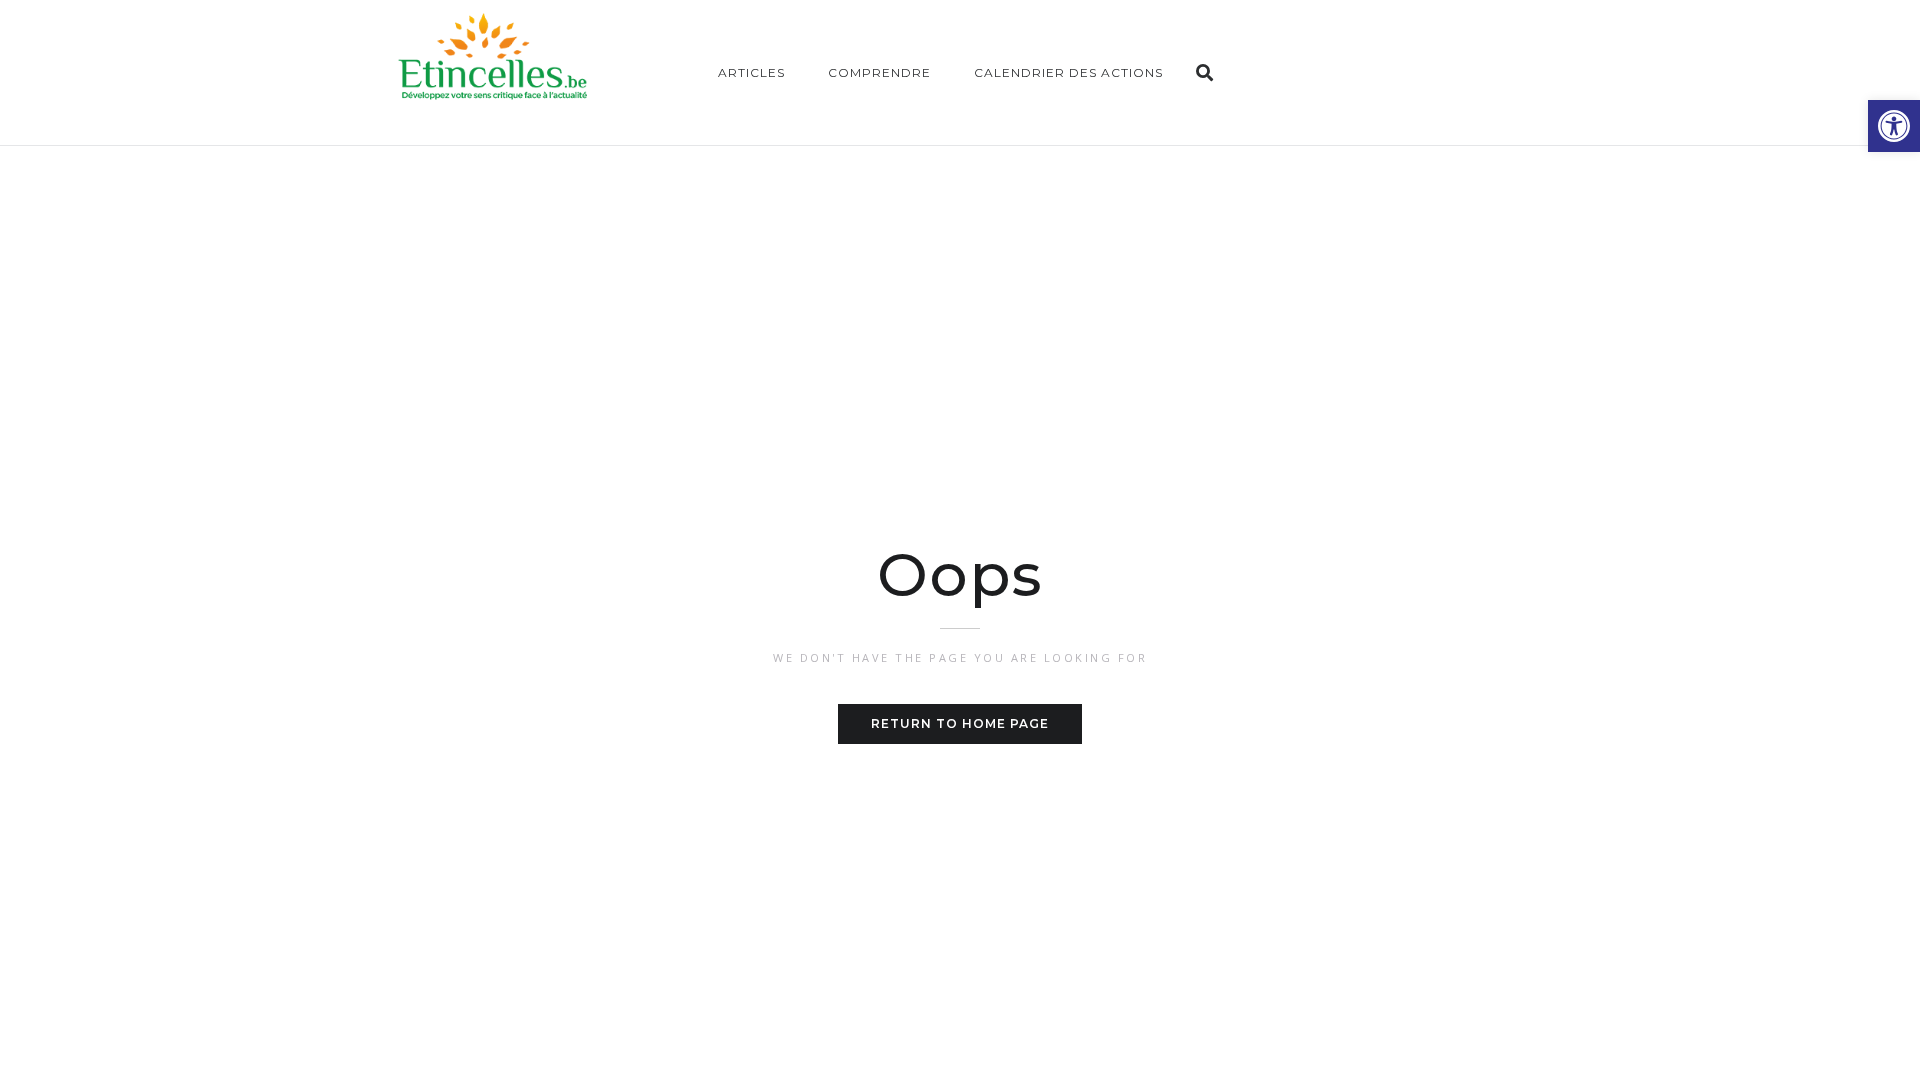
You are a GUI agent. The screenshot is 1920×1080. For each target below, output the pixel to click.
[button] (1894, 126)
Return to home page (960, 723)
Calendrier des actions (1068, 72)
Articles (751, 72)
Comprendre (879, 72)
